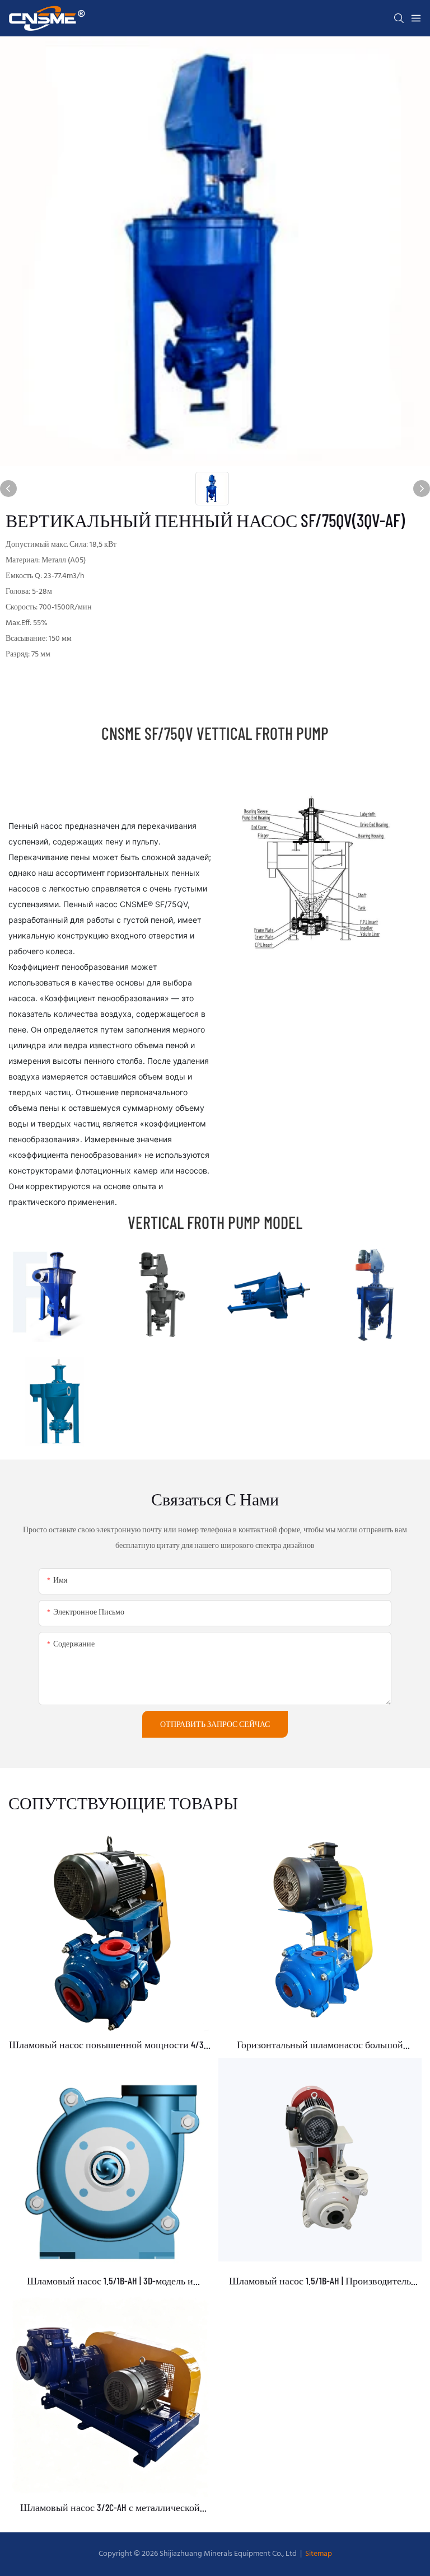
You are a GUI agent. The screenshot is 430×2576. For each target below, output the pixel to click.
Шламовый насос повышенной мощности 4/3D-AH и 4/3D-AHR (110, 2045)
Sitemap (318, 2554)
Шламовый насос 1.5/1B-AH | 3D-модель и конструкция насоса (110, 2281)
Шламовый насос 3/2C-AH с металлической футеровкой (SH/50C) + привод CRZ (110, 2508)
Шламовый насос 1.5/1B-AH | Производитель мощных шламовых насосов (320, 2281)
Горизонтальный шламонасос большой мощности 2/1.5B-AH (320, 2045)
